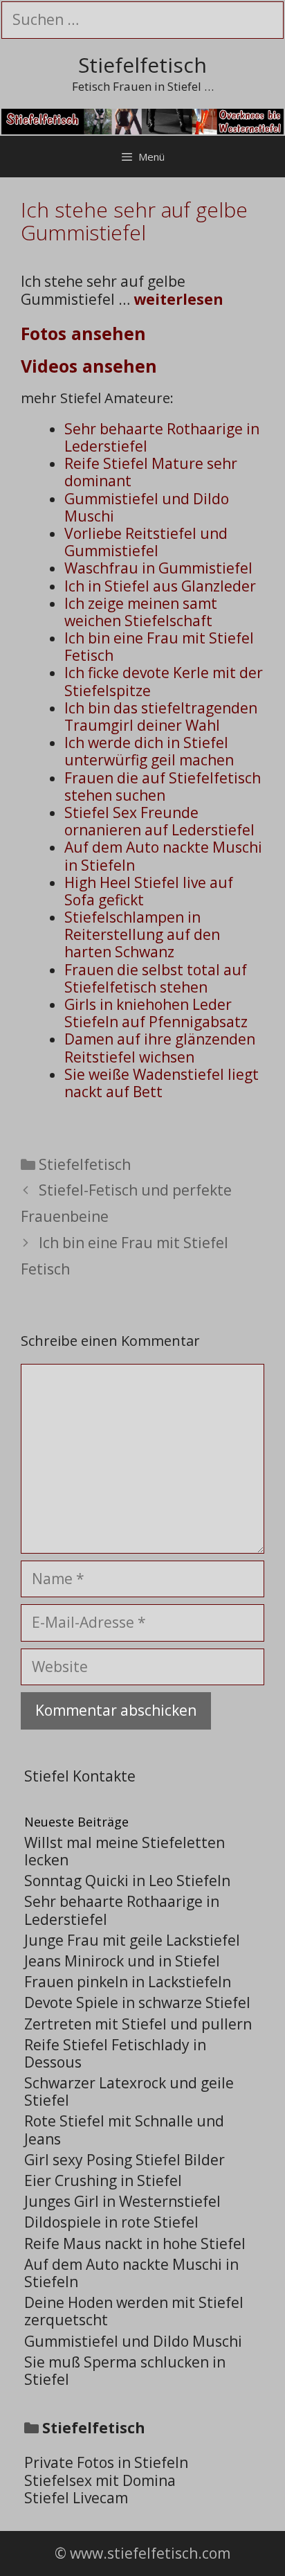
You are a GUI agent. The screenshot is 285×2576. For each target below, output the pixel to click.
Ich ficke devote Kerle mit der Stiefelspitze (164, 681)
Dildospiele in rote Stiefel (111, 2222)
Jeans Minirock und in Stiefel (122, 1961)
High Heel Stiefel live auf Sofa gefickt (149, 891)
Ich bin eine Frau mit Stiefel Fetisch (159, 647)
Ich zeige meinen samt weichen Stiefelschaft (141, 612)
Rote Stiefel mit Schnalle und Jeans (124, 2130)
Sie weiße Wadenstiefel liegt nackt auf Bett (162, 1083)
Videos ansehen (89, 366)
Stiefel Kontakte (80, 1776)
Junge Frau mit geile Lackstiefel (132, 1940)
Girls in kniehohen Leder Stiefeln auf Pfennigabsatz (156, 1013)
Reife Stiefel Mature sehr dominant (151, 472)
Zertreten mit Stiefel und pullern (138, 2024)
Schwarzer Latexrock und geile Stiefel (129, 2091)
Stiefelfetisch (142, 65)
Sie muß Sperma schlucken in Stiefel (125, 2371)
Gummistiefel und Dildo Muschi (147, 507)
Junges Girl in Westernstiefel (122, 2201)
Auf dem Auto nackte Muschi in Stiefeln (163, 856)
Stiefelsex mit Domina (100, 2480)
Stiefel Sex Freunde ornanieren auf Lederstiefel (159, 821)
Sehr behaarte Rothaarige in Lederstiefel (162, 437)
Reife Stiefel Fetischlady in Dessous (115, 2053)
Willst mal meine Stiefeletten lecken (125, 1851)
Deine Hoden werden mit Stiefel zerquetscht (134, 2311)
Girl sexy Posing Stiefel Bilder (125, 2160)
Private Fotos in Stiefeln (106, 2462)
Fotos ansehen (83, 333)
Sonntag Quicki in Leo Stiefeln (127, 1881)
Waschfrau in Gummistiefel (158, 568)
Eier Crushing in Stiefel (103, 2180)
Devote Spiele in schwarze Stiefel (137, 2002)
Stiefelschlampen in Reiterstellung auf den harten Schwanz (142, 934)
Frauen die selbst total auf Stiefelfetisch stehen (156, 978)
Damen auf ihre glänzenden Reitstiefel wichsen (160, 1048)
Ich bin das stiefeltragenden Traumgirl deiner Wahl (161, 717)
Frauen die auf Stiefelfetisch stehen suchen (163, 787)
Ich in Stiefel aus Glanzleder (160, 586)
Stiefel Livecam (76, 2498)
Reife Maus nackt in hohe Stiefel (135, 2244)
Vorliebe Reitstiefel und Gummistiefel (146, 542)
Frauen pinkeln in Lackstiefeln (128, 1982)
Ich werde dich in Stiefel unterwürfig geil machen (149, 751)
